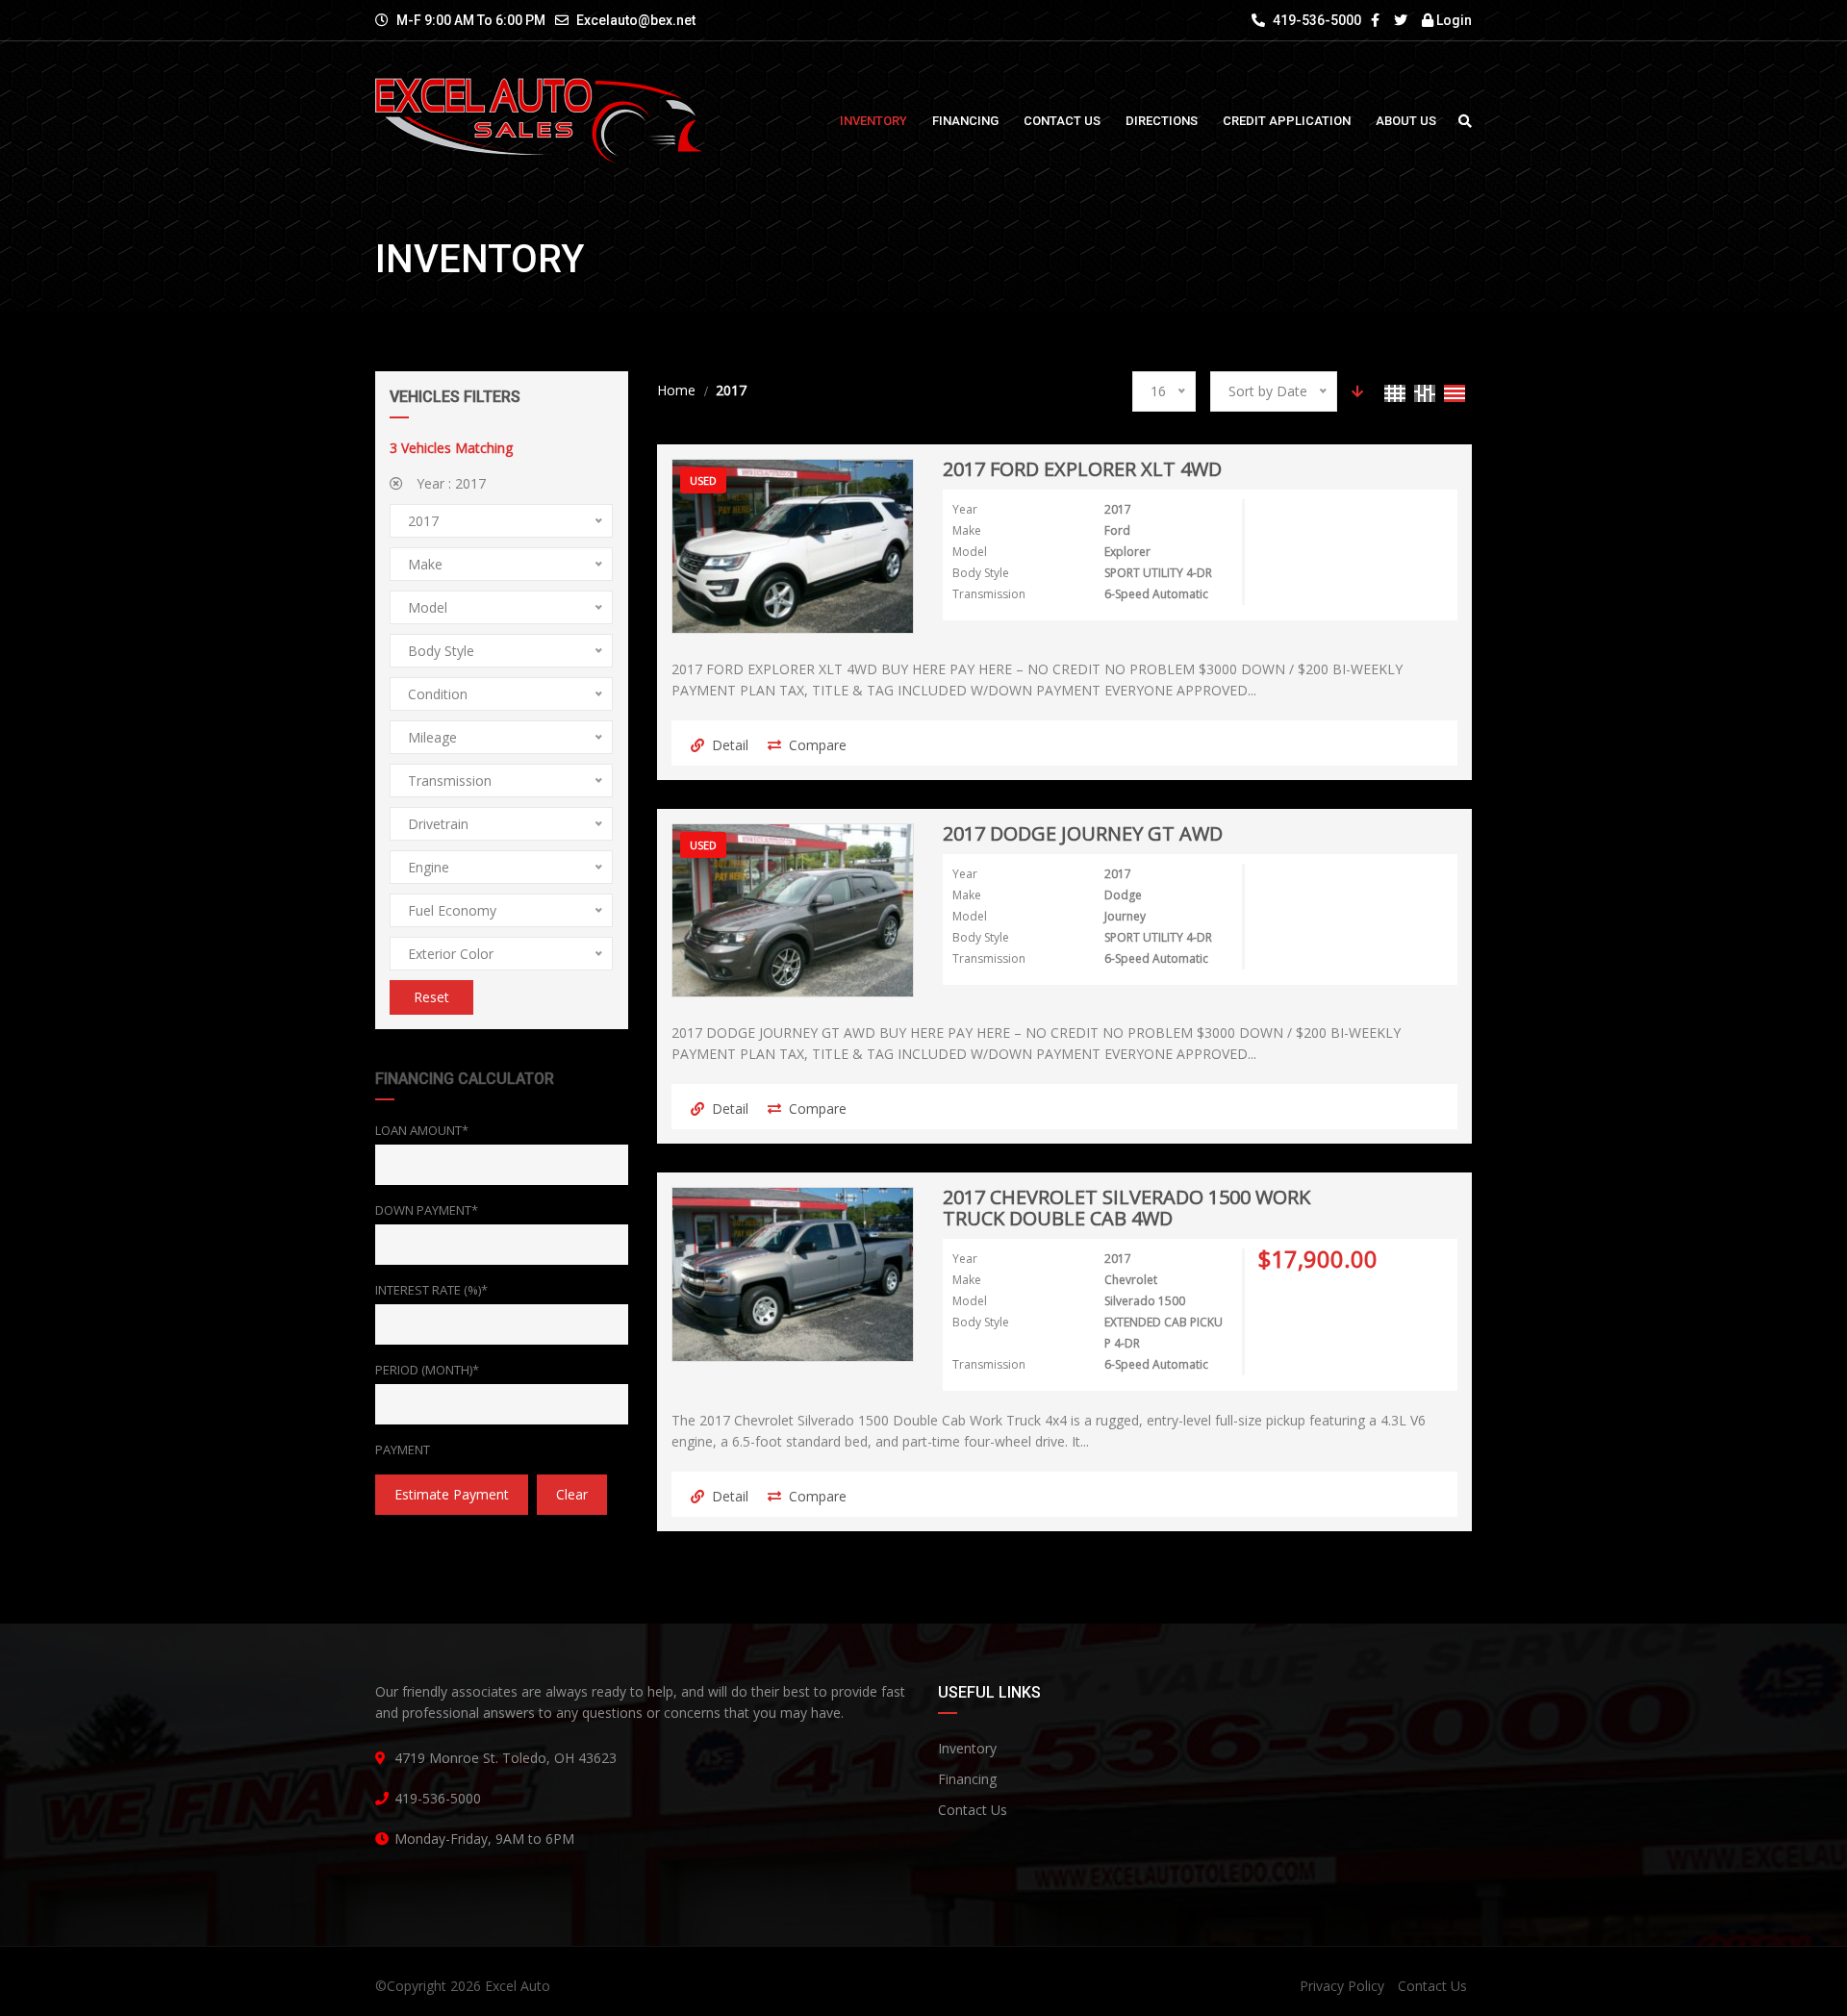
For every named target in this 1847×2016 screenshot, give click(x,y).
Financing (967, 1779)
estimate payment (452, 1494)
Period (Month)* (427, 1370)
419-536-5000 (1316, 20)
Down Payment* (427, 1210)
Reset (431, 997)
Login (1453, 20)
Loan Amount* (422, 1130)
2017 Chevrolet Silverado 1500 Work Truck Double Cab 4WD (1126, 1209)
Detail (730, 745)
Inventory (967, 1748)
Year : (449, 483)
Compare (818, 745)
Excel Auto (518, 1986)
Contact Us (973, 1810)
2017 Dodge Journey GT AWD (1083, 835)
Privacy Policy (1342, 1986)
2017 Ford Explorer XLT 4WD (1082, 470)
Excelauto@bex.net (636, 20)
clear (572, 1494)
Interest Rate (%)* (431, 1290)
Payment (403, 1449)
